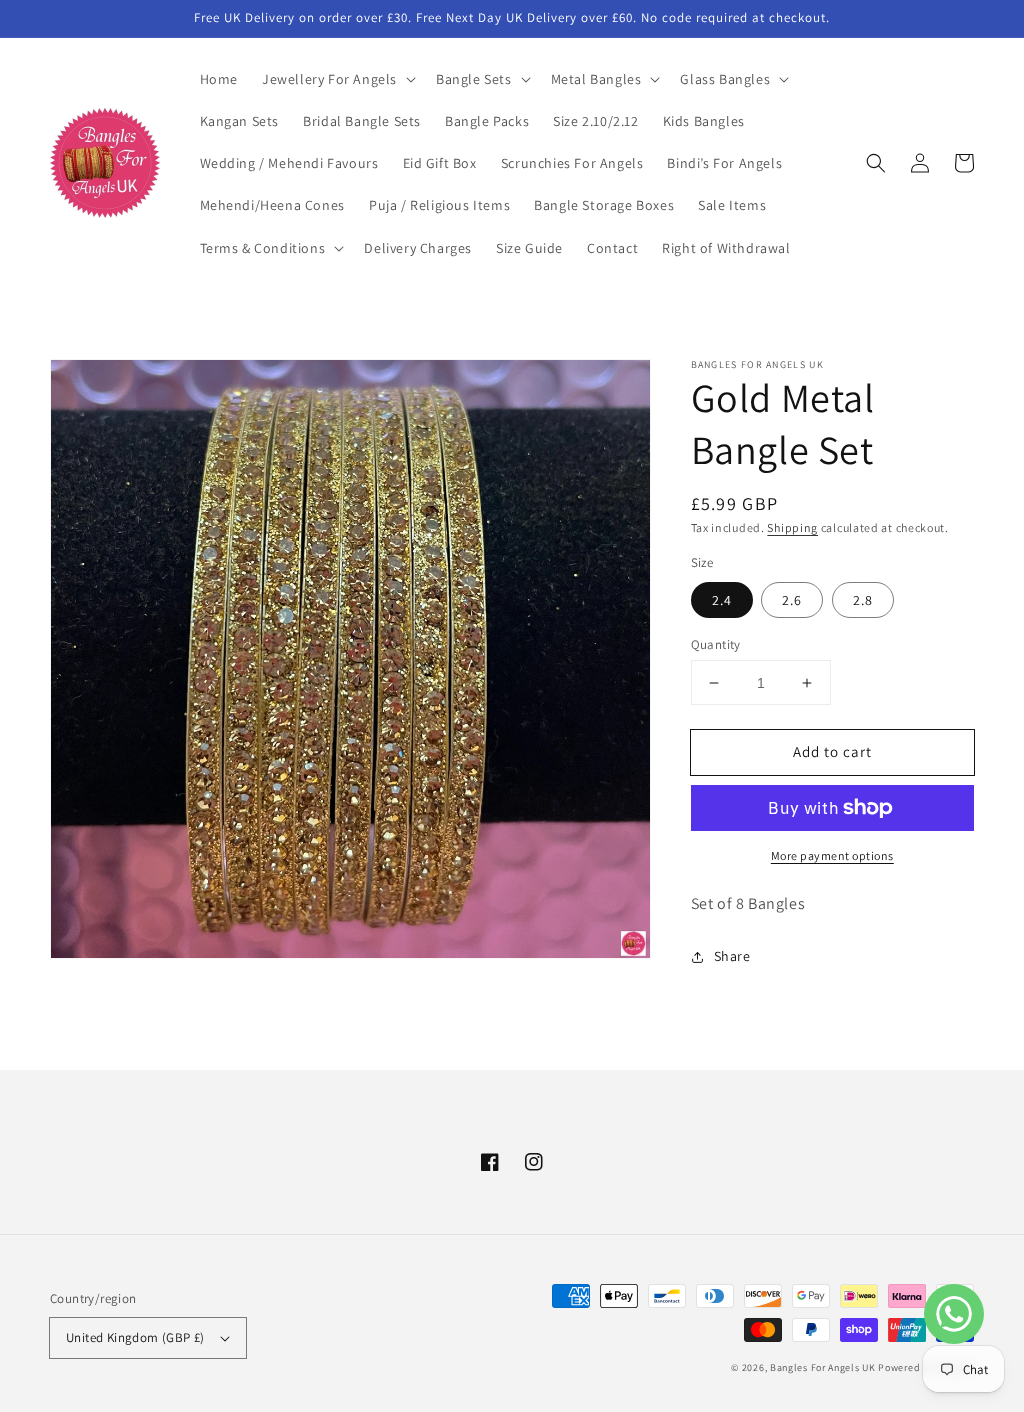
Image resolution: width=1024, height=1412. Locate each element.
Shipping (792, 527)
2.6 (792, 600)
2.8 (863, 600)
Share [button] (732, 956)
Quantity (716, 644)
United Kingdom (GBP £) (135, 1337)
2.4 (722, 600)
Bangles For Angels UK (824, 1367)
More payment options (832, 855)
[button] (337, 79)
